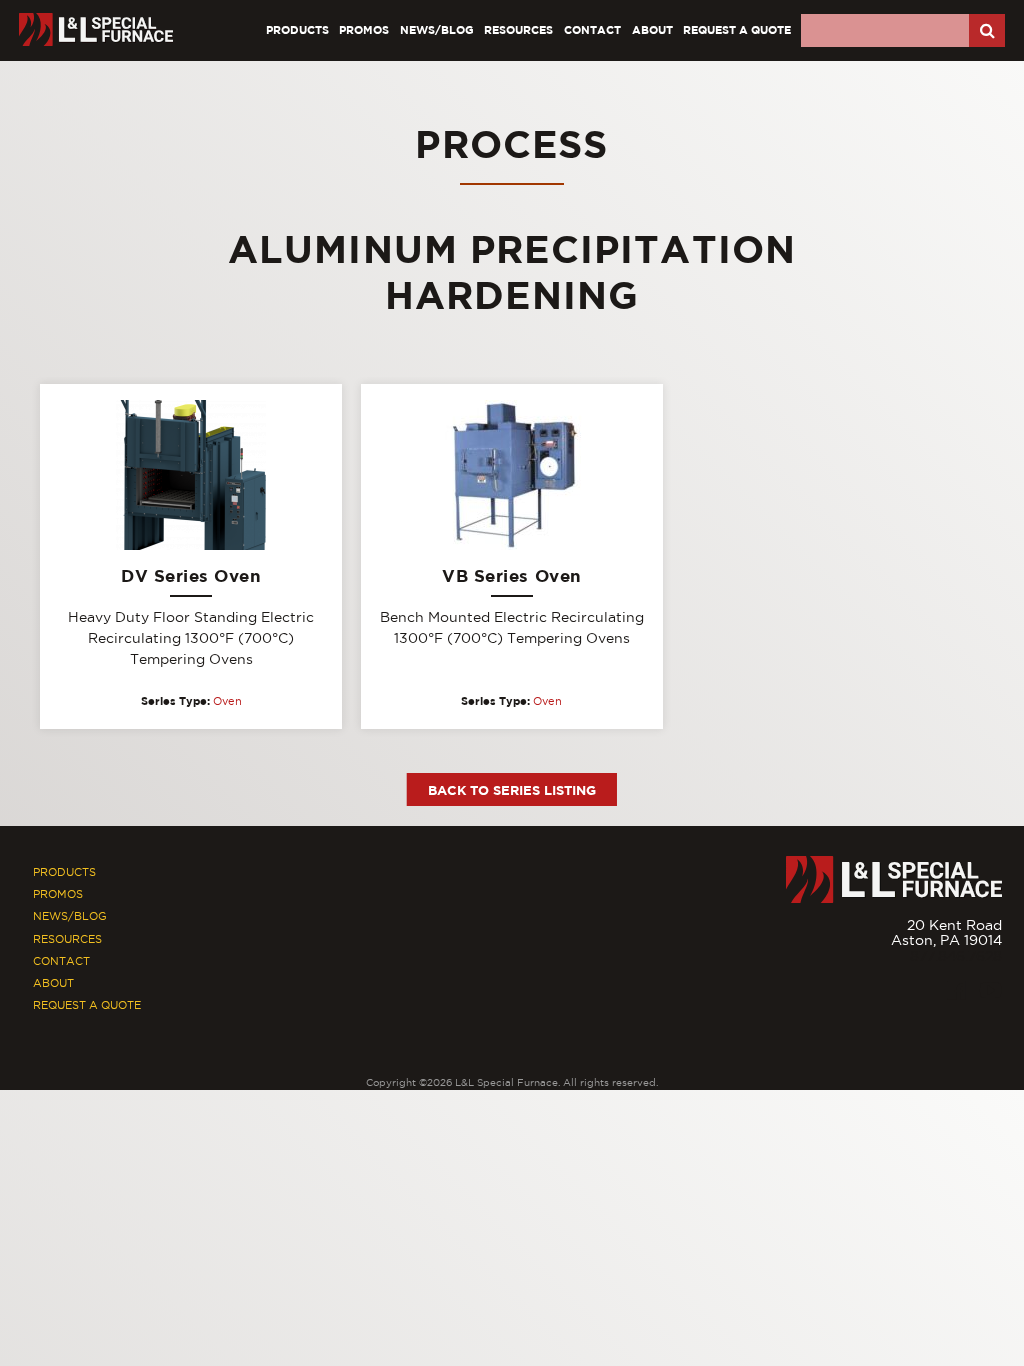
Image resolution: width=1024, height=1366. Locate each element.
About (652, 29)
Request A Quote (737, 29)
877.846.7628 (956, 956)
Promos (364, 29)
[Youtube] (991, 990)
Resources (518, 29)
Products (297, 29)
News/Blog (437, 29)
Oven (227, 701)
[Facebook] (956, 990)
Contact (592, 29)
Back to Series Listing (512, 790)
